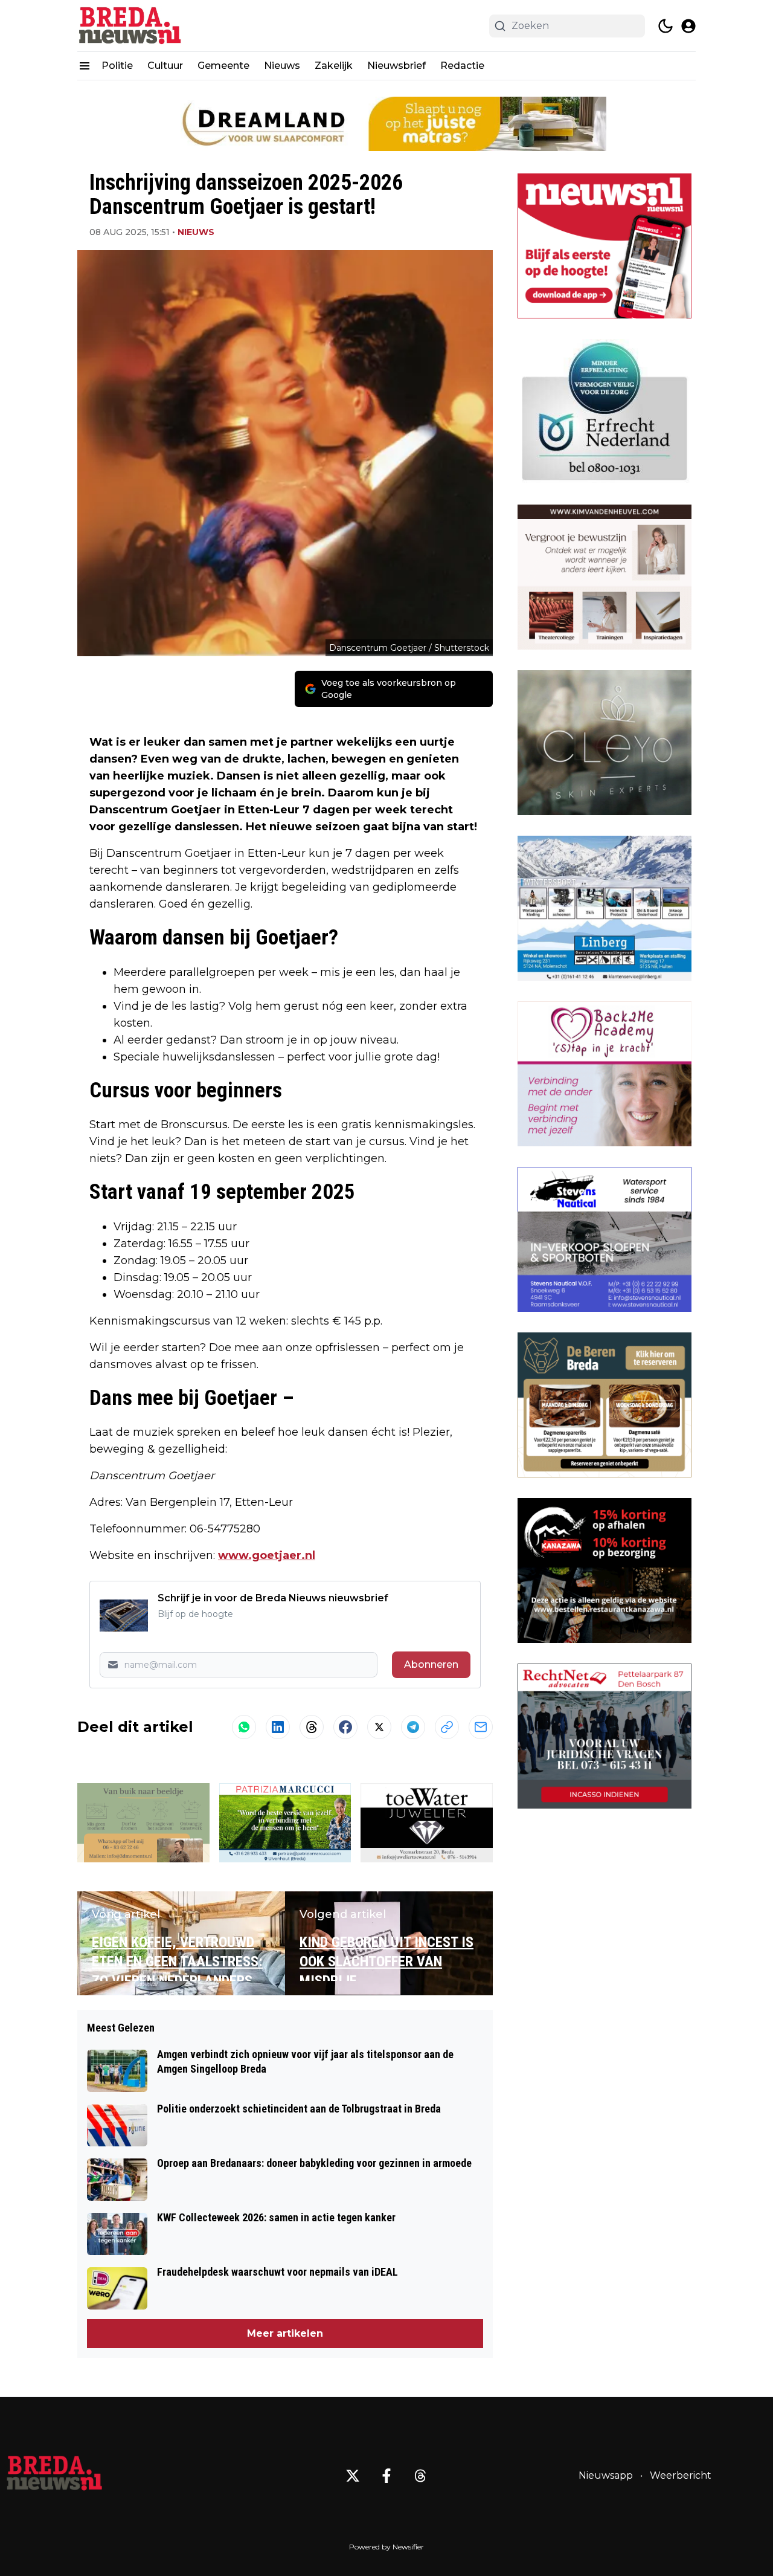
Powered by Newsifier (386, 2547)
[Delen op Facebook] (345, 1727)
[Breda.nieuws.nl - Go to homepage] (54, 2476)
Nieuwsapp (606, 2475)
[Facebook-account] (386, 2476)
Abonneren (431, 1664)
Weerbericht (681, 2475)
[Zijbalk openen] (85, 66)
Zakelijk (334, 66)
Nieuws (282, 66)
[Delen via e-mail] (481, 1727)
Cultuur (165, 66)
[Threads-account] (420, 2476)
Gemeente (223, 66)
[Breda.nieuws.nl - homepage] (132, 26)
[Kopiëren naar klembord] (447, 1727)
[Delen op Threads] (312, 1727)
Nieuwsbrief (396, 66)
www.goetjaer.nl (267, 1555)
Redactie (462, 66)
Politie (117, 66)
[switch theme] (666, 26)
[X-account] (353, 2476)
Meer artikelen (285, 2333)
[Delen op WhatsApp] (244, 1727)
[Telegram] (413, 1727)
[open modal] (688, 26)
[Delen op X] (379, 1727)
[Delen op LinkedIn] (278, 1727)
